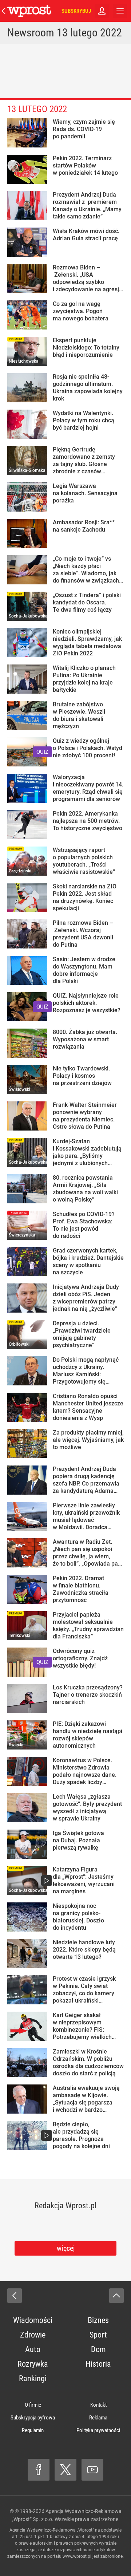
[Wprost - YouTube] (92, 2470)
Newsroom (31, 33)
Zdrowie (33, 2335)
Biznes (98, 2320)
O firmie (33, 2405)
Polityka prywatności (98, 2430)
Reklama (98, 2418)
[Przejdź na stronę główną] (4, 11)
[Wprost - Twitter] (65, 2470)
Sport (98, 2335)
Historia (98, 2364)
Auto (33, 2349)
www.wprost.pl (77, 2556)
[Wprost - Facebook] (39, 2470)
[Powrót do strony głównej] (15, 2296)
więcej (66, 2248)
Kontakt (98, 2405)
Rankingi (33, 2378)
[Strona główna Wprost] (29, 11)
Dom (98, 2349)
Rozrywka (33, 2364)
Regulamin (33, 2430)
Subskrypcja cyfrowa (33, 2418)
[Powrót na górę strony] (116, 2296)
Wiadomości (33, 2320)
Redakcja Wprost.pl (65, 2206)
